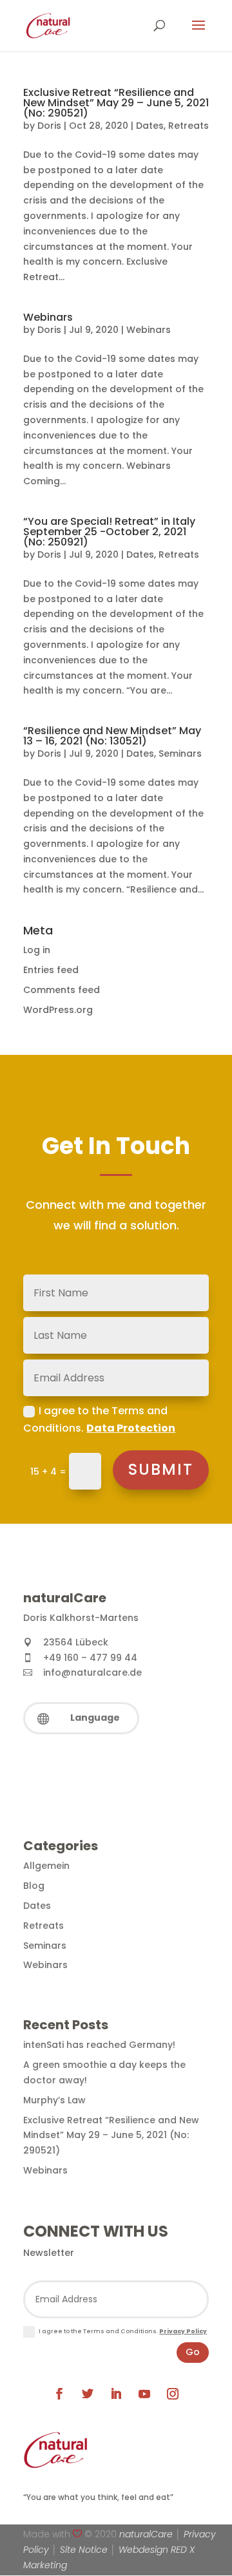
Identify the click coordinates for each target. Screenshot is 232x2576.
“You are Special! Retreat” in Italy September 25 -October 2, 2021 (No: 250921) (109, 532)
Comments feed (62, 990)
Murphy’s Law (54, 2100)
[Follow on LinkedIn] (116, 2394)
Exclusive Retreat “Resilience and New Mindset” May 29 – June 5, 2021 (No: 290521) (116, 103)
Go (193, 2352)
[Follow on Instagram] (173, 2394)
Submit (161, 1469)
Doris (49, 126)
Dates (150, 126)
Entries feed (51, 970)
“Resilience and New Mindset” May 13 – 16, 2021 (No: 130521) (112, 736)
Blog (34, 1886)
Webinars (48, 317)
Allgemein (46, 1866)
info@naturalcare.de (92, 1672)
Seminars (180, 753)
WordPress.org (58, 1010)
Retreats (188, 126)
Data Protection (131, 1428)
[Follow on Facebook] (59, 2394)
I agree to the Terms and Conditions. (99, 1419)
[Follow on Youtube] (144, 2394)
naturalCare (146, 2534)
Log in (37, 950)
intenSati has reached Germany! (99, 2045)
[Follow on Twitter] (88, 2394)
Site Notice (84, 2550)
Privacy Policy (183, 2331)
